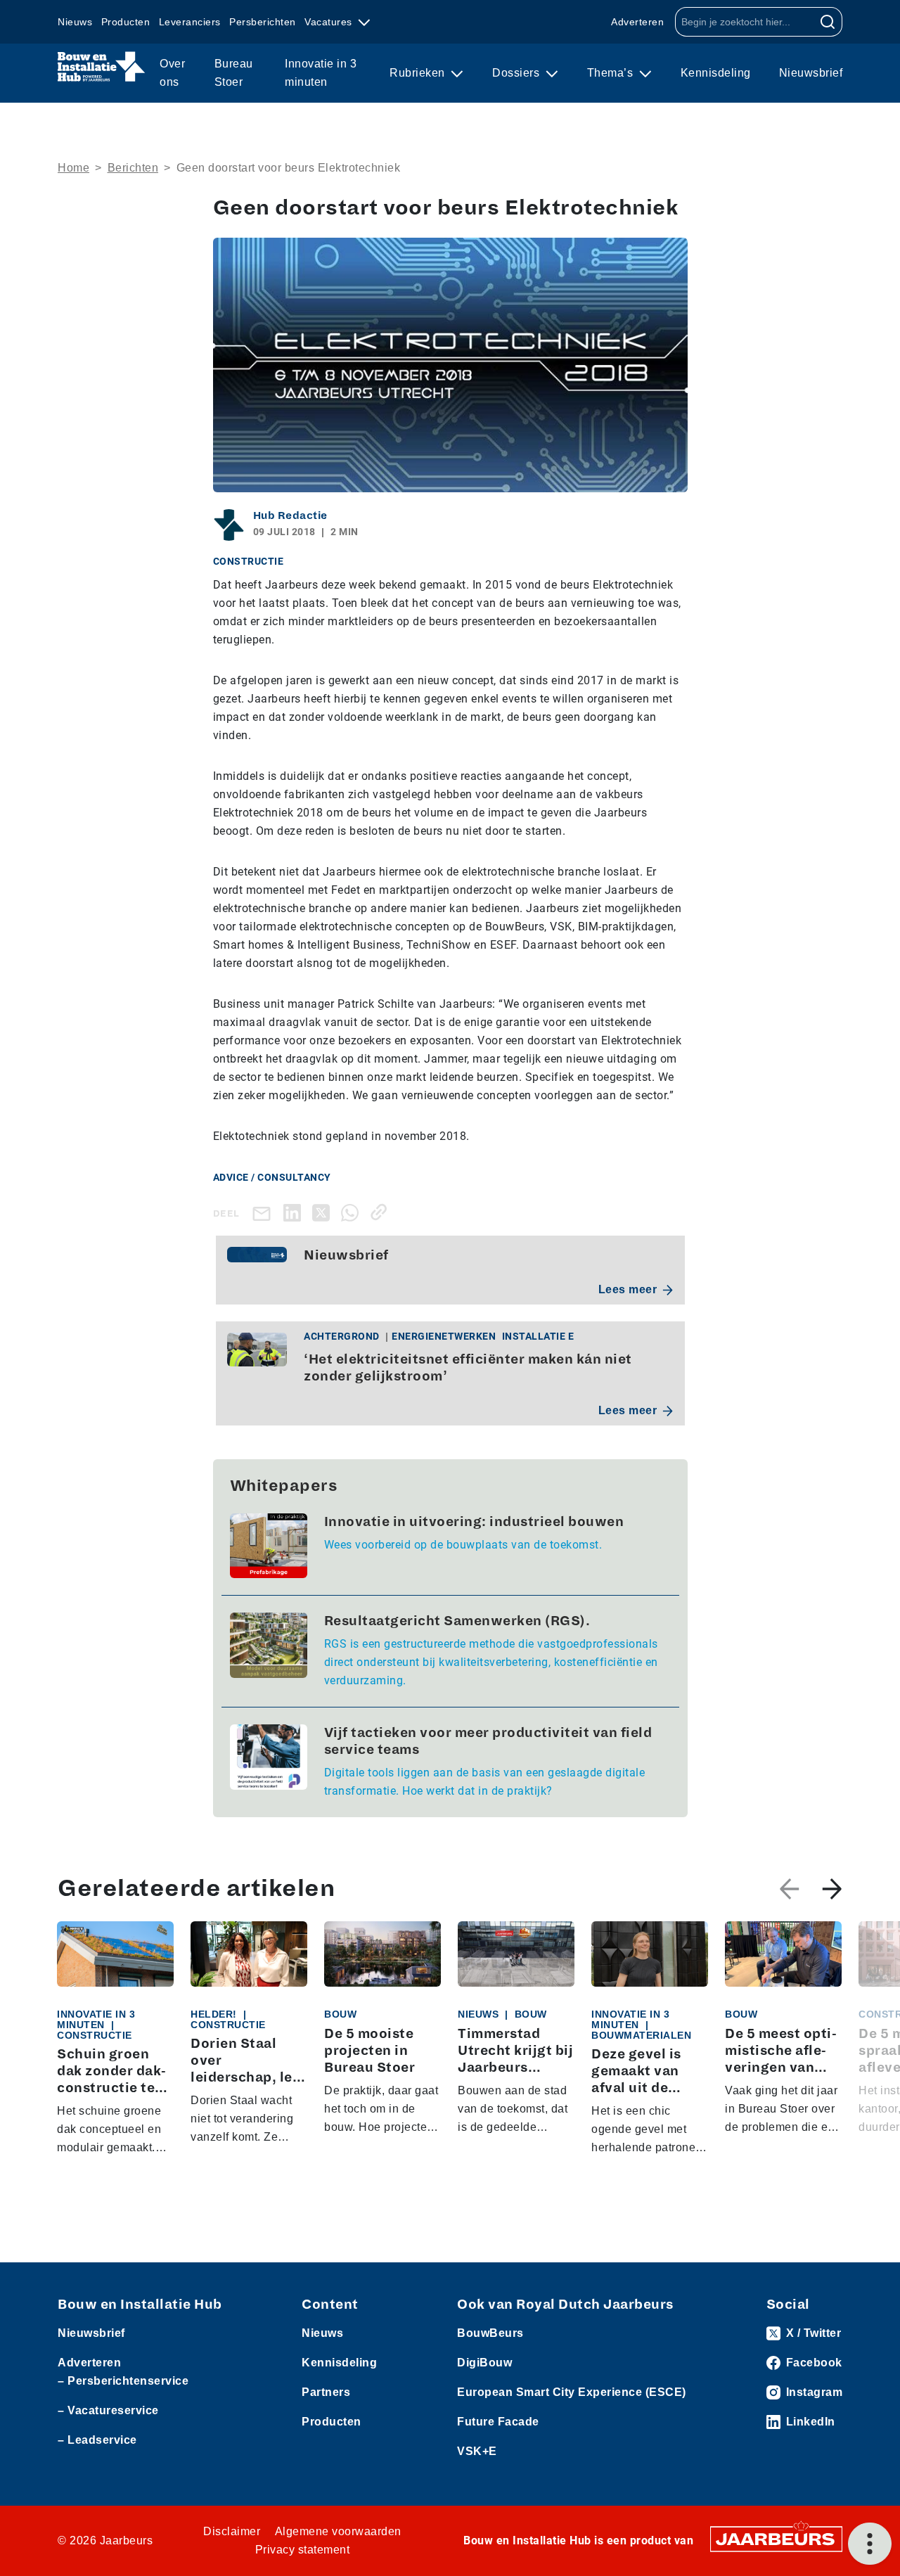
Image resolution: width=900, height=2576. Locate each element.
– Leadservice (97, 2440)
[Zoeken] (828, 22)
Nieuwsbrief (811, 73)
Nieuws (75, 22)
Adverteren (637, 22)
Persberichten (263, 22)
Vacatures (330, 22)
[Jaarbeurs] (776, 2538)
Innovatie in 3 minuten (321, 73)
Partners (326, 2392)
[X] (324, 1212)
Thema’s (612, 73)
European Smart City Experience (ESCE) (572, 2392)
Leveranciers (190, 22)
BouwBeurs (490, 2333)
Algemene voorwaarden (338, 2531)
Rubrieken (419, 73)
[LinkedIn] (295, 1212)
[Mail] (264, 1213)
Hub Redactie (290, 515)
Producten (126, 22)
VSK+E (477, 2451)
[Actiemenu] (870, 2544)
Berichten (133, 168)
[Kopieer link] (381, 1212)
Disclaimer (232, 2531)
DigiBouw (484, 2363)
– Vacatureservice (108, 2410)
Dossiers (517, 73)
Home (73, 168)
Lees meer (628, 1289)
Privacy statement (303, 2550)
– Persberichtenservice (123, 2381)
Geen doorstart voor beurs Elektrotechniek (289, 168)
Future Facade (498, 2422)
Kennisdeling (716, 73)
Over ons (172, 73)
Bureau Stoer (234, 73)
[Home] (102, 67)
